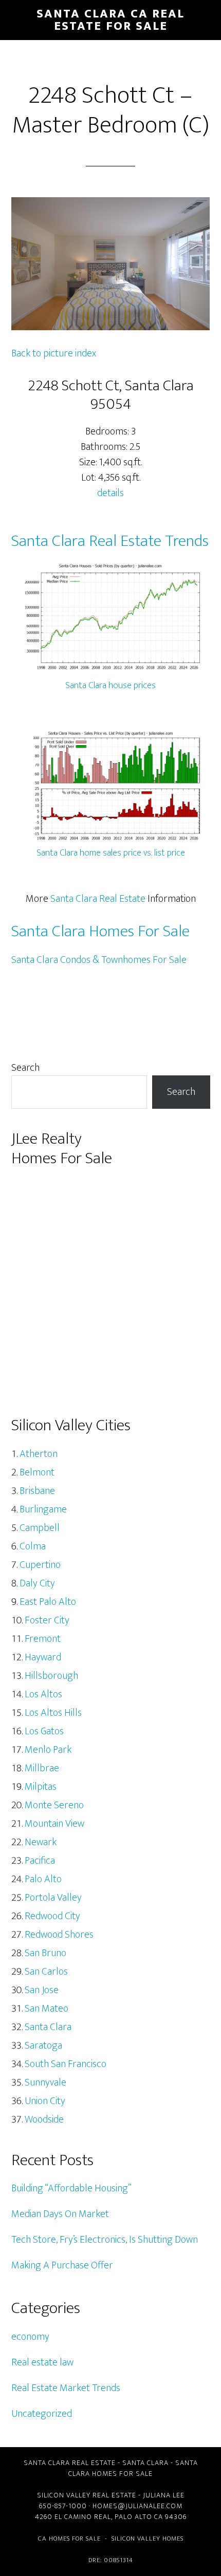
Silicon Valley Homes (148, 2539)
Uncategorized (42, 2414)
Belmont (37, 1472)
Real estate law (42, 2362)
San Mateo (47, 2009)
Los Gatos (44, 1731)
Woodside (44, 2119)
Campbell (40, 1528)
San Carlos (46, 1972)
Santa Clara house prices (110, 686)
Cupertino (40, 1565)
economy (30, 2337)
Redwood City (52, 1916)
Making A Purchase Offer (62, 2265)
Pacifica (40, 1861)
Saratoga (43, 2045)
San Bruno (45, 1953)
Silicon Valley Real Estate (87, 2495)
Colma (33, 1546)
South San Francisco (66, 2064)
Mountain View (54, 1824)
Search (25, 1068)
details (110, 493)
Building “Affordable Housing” (71, 2188)
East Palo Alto (48, 1602)
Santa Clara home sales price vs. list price (111, 853)
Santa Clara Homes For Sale (100, 931)
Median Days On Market (60, 2214)
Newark (41, 1842)
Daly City (37, 1583)
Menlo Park (48, 1750)
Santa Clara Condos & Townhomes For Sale (99, 960)
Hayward (43, 1657)
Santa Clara (48, 2027)
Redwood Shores (59, 1935)
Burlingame (43, 1509)
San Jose (42, 1990)
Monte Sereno (54, 1805)
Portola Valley (53, 1898)
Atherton (39, 1454)
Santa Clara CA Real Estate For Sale (110, 20)
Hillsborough (51, 1676)
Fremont (43, 1639)
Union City (45, 2101)
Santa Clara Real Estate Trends (110, 541)
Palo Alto (43, 1879)
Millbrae (42, 1768)
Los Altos (43, 1694)
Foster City (47, 1620)
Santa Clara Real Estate (98, 899)
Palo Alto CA (139, 2517)
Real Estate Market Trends (66, 2388)
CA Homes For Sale (69, 2539)
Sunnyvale (45, 2082)
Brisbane (37, 1491)
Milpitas (41, 1787)
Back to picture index (54, 353)
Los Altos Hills (53, 1713)
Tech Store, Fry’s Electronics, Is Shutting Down (105, 2240)
